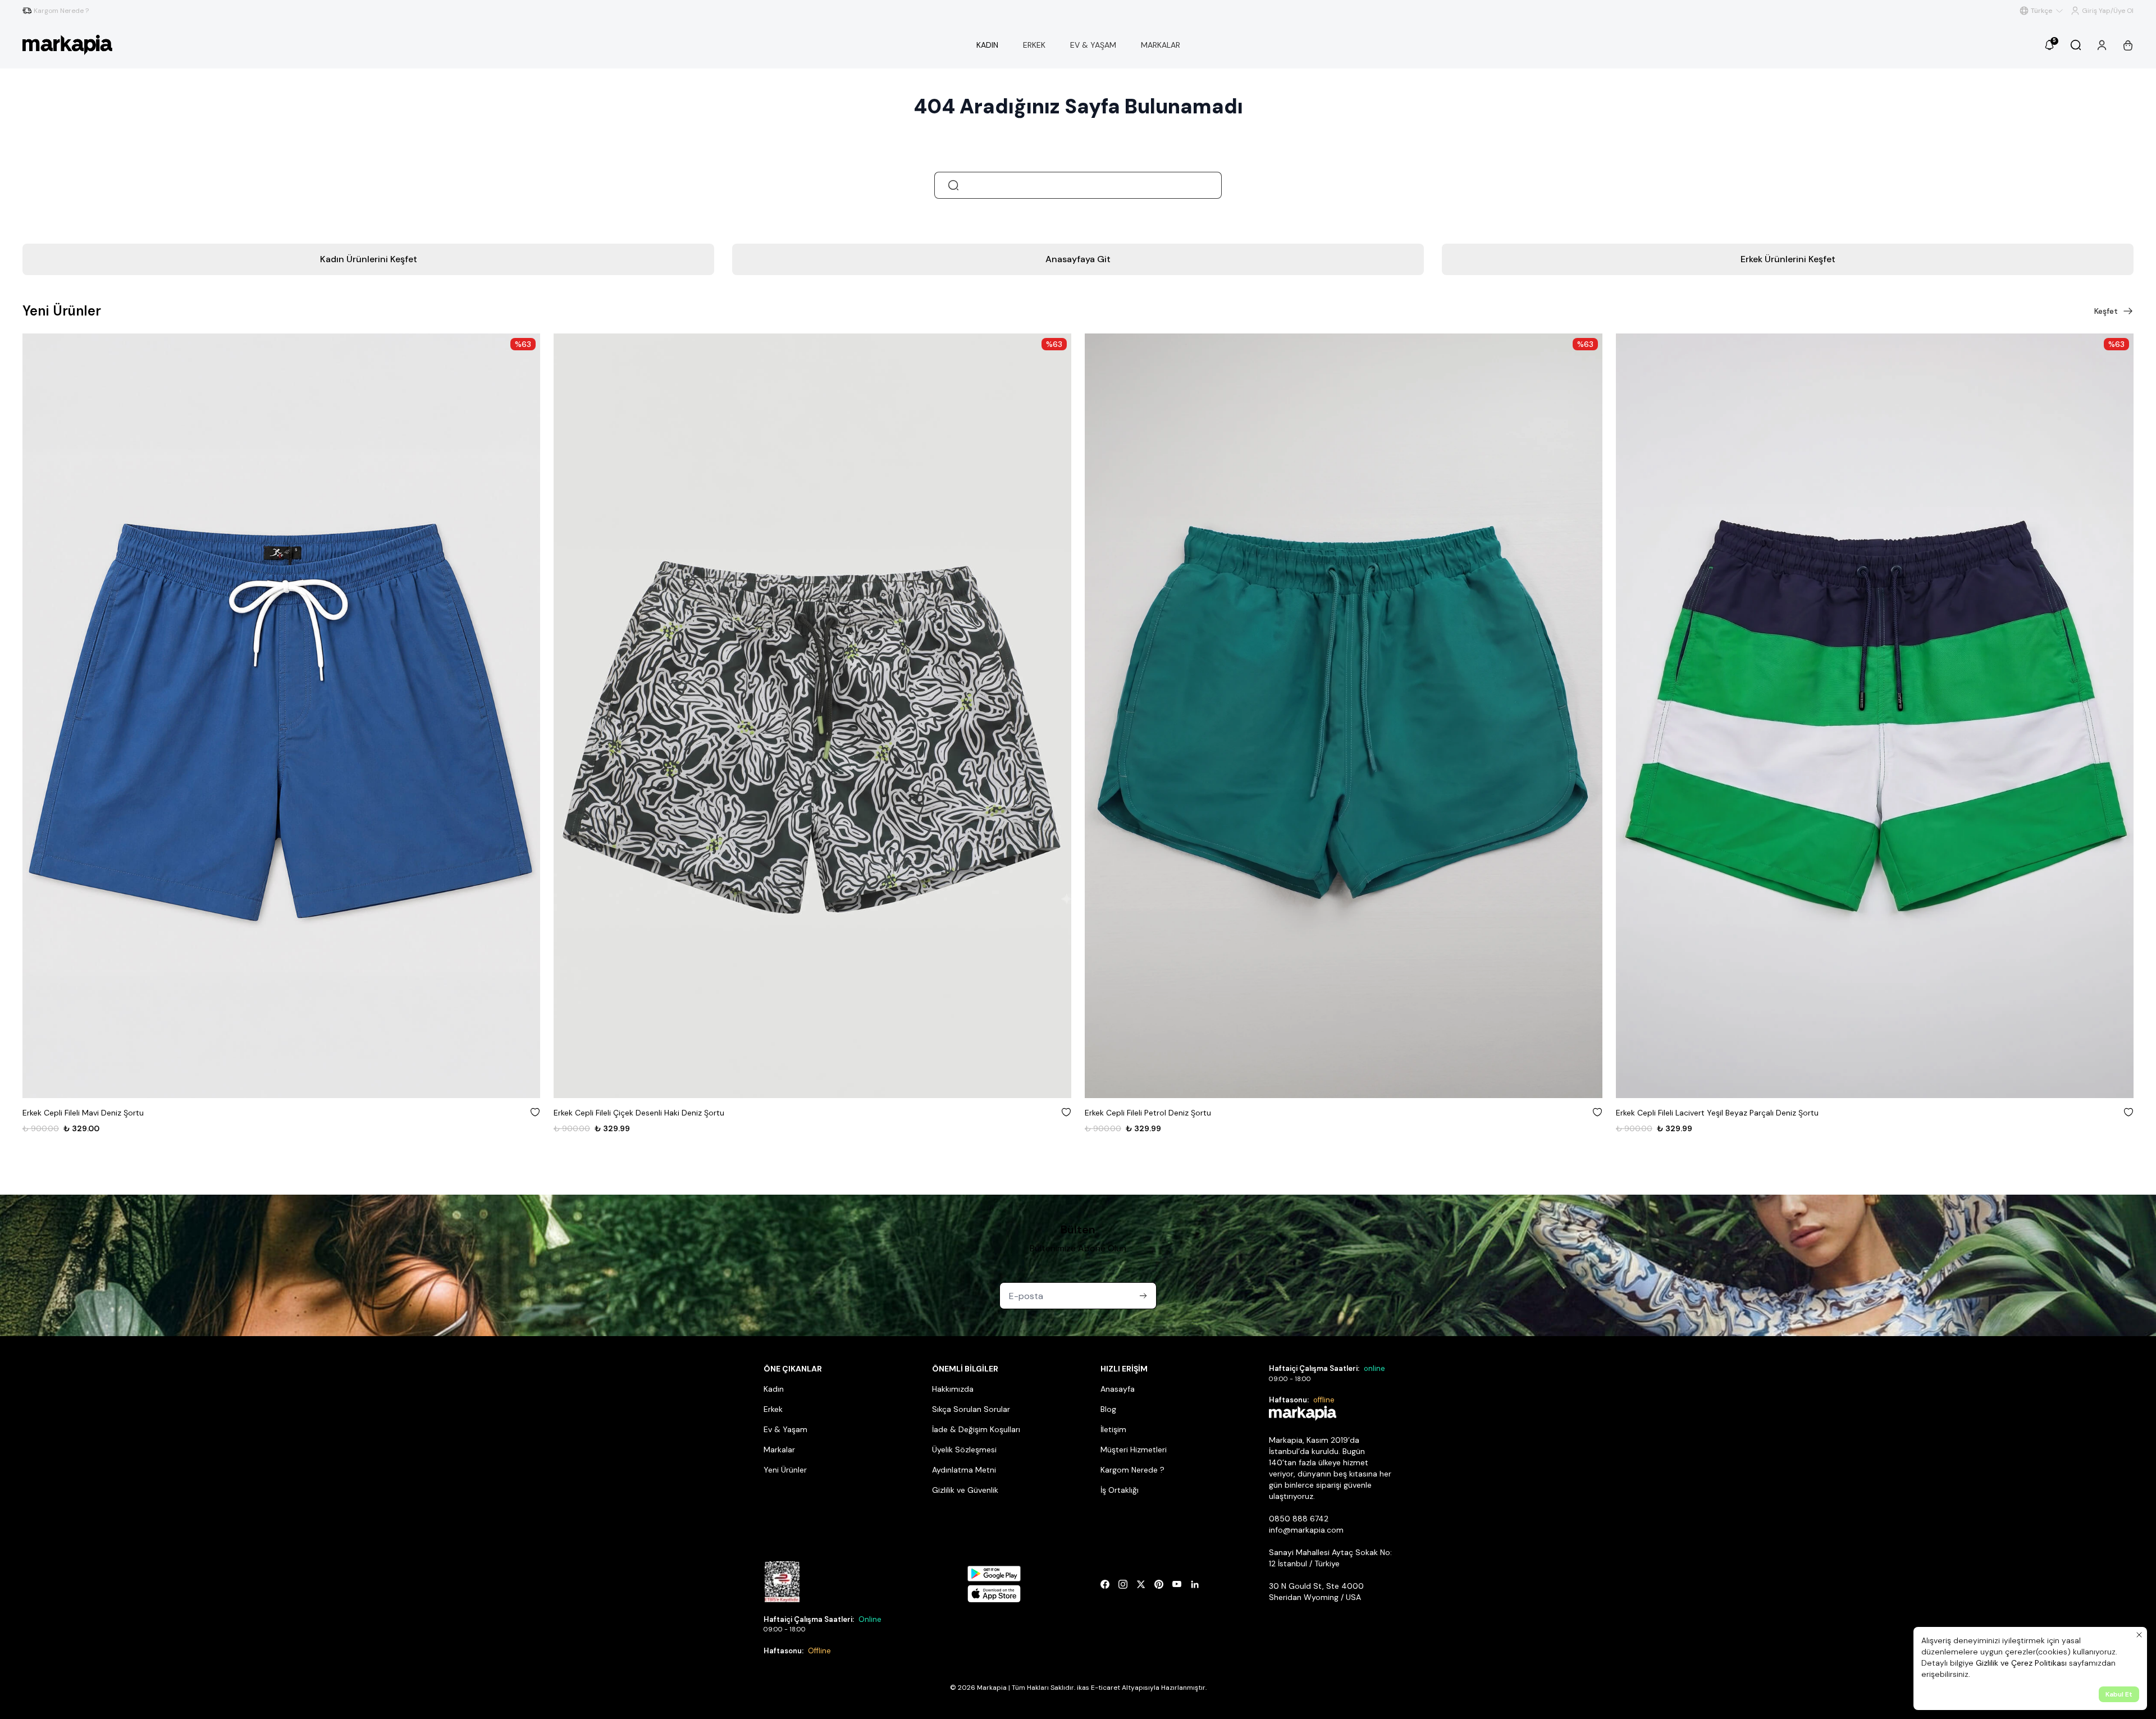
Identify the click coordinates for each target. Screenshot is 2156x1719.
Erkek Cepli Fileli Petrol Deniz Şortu (617, 1113)
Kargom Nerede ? (1132, 1470)
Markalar (779, 1450)
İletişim (1113, 1429)
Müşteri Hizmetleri (1134, 1450)
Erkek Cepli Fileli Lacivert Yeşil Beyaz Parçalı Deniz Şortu (1186, 1113)
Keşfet (2106, 311)
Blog (1108, 1409)
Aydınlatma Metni (964, 1470)
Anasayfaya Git (1078, 259)
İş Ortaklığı (1120, 1490)
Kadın (774, 1389)
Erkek (773, 1409)
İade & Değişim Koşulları (976, 1429)
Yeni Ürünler (785, 1470)
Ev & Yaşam (785, 1429)
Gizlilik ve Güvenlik (965, 1490)
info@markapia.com (1306, 1530)
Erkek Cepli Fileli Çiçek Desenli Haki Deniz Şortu (108, 1113)
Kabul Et (2119, 1694)
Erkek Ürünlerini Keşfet (1788, 259)
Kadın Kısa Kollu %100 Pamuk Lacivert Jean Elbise (1706, 1113)
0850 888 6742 (1299, 1519)
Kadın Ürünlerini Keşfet (369, 259)
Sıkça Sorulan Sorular (971, 1409)
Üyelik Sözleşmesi (964, 1450)
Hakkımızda (953, 1389)
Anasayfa (1118, 1389)
